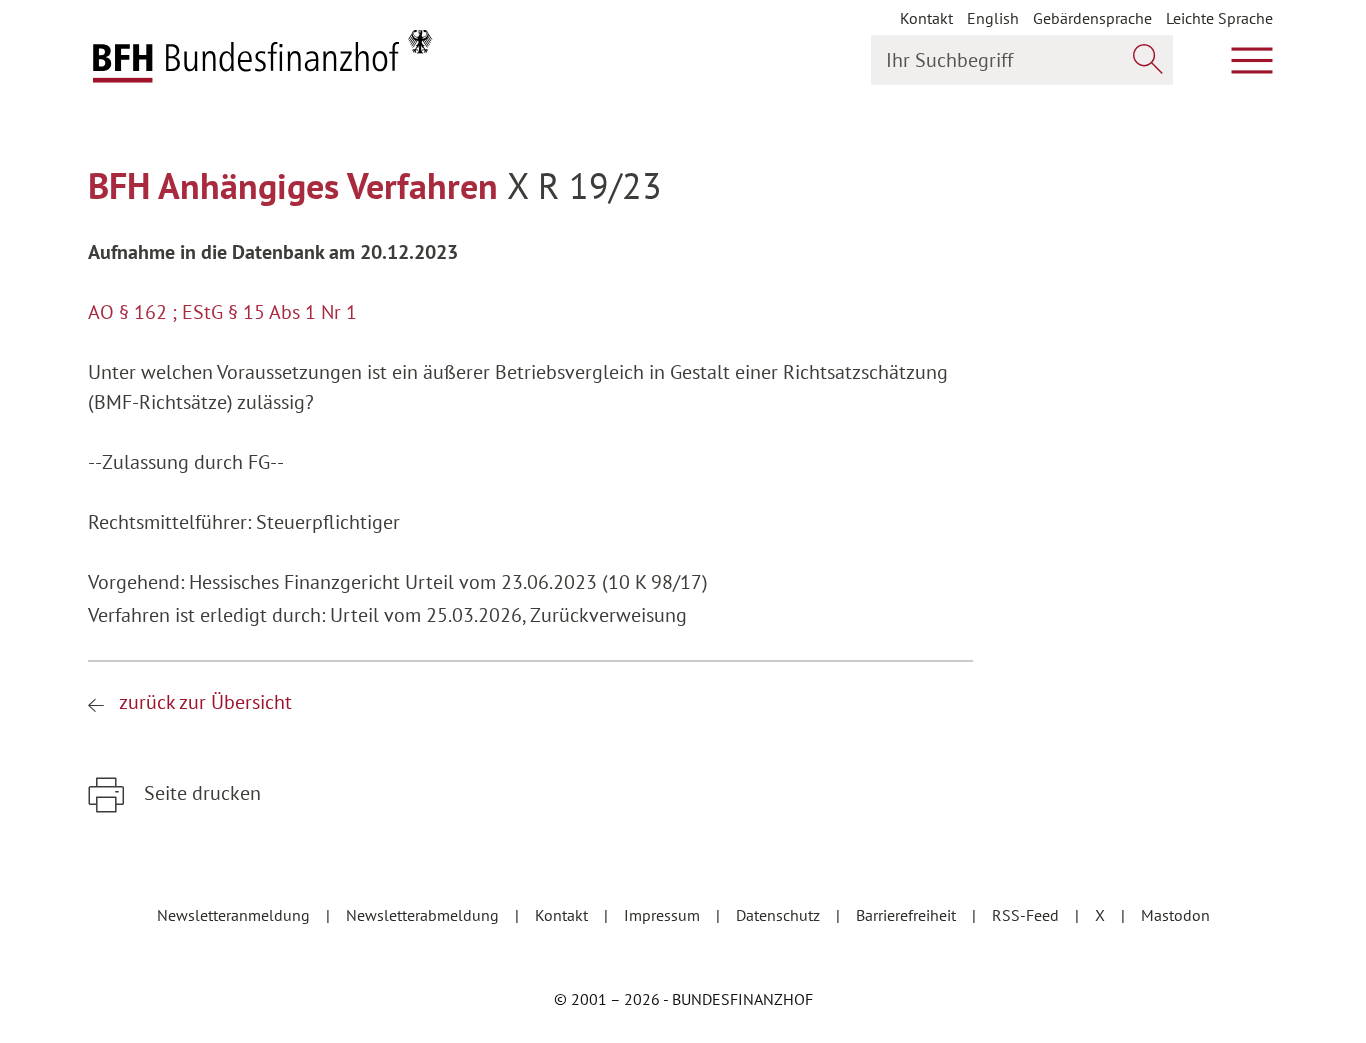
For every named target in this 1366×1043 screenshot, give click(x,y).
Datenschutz (780, 915)
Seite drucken (200, 793)
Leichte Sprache (1219, 18)
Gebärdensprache (1092, 18)
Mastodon (1175, 915)
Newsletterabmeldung (424, 915)
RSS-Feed (1027, 915)
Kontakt (926, 18)
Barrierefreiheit (908, 915)
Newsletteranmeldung (235, 915)
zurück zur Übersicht (205, 702)
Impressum (664, 915)
